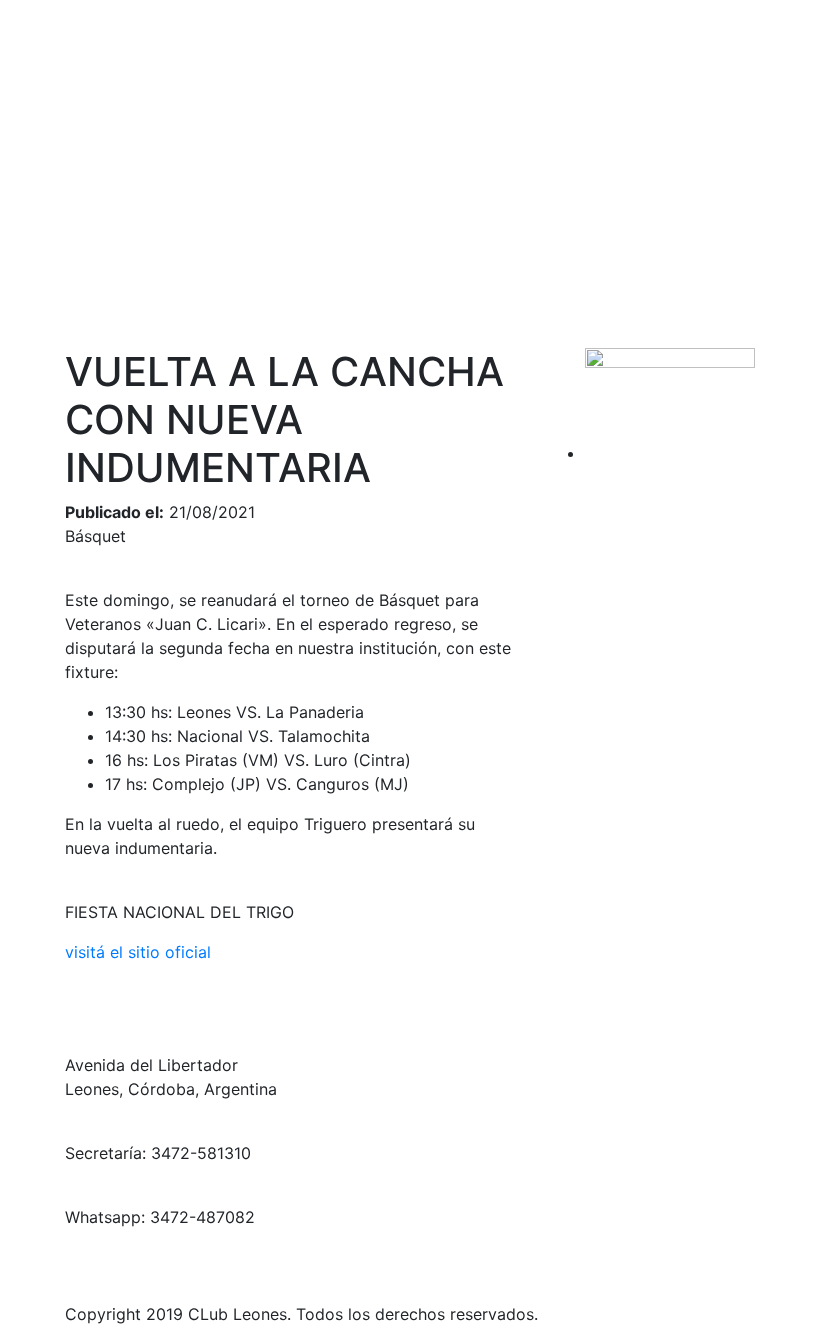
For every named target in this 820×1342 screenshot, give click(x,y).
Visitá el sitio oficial (138, 952)
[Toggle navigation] (776, 74)
